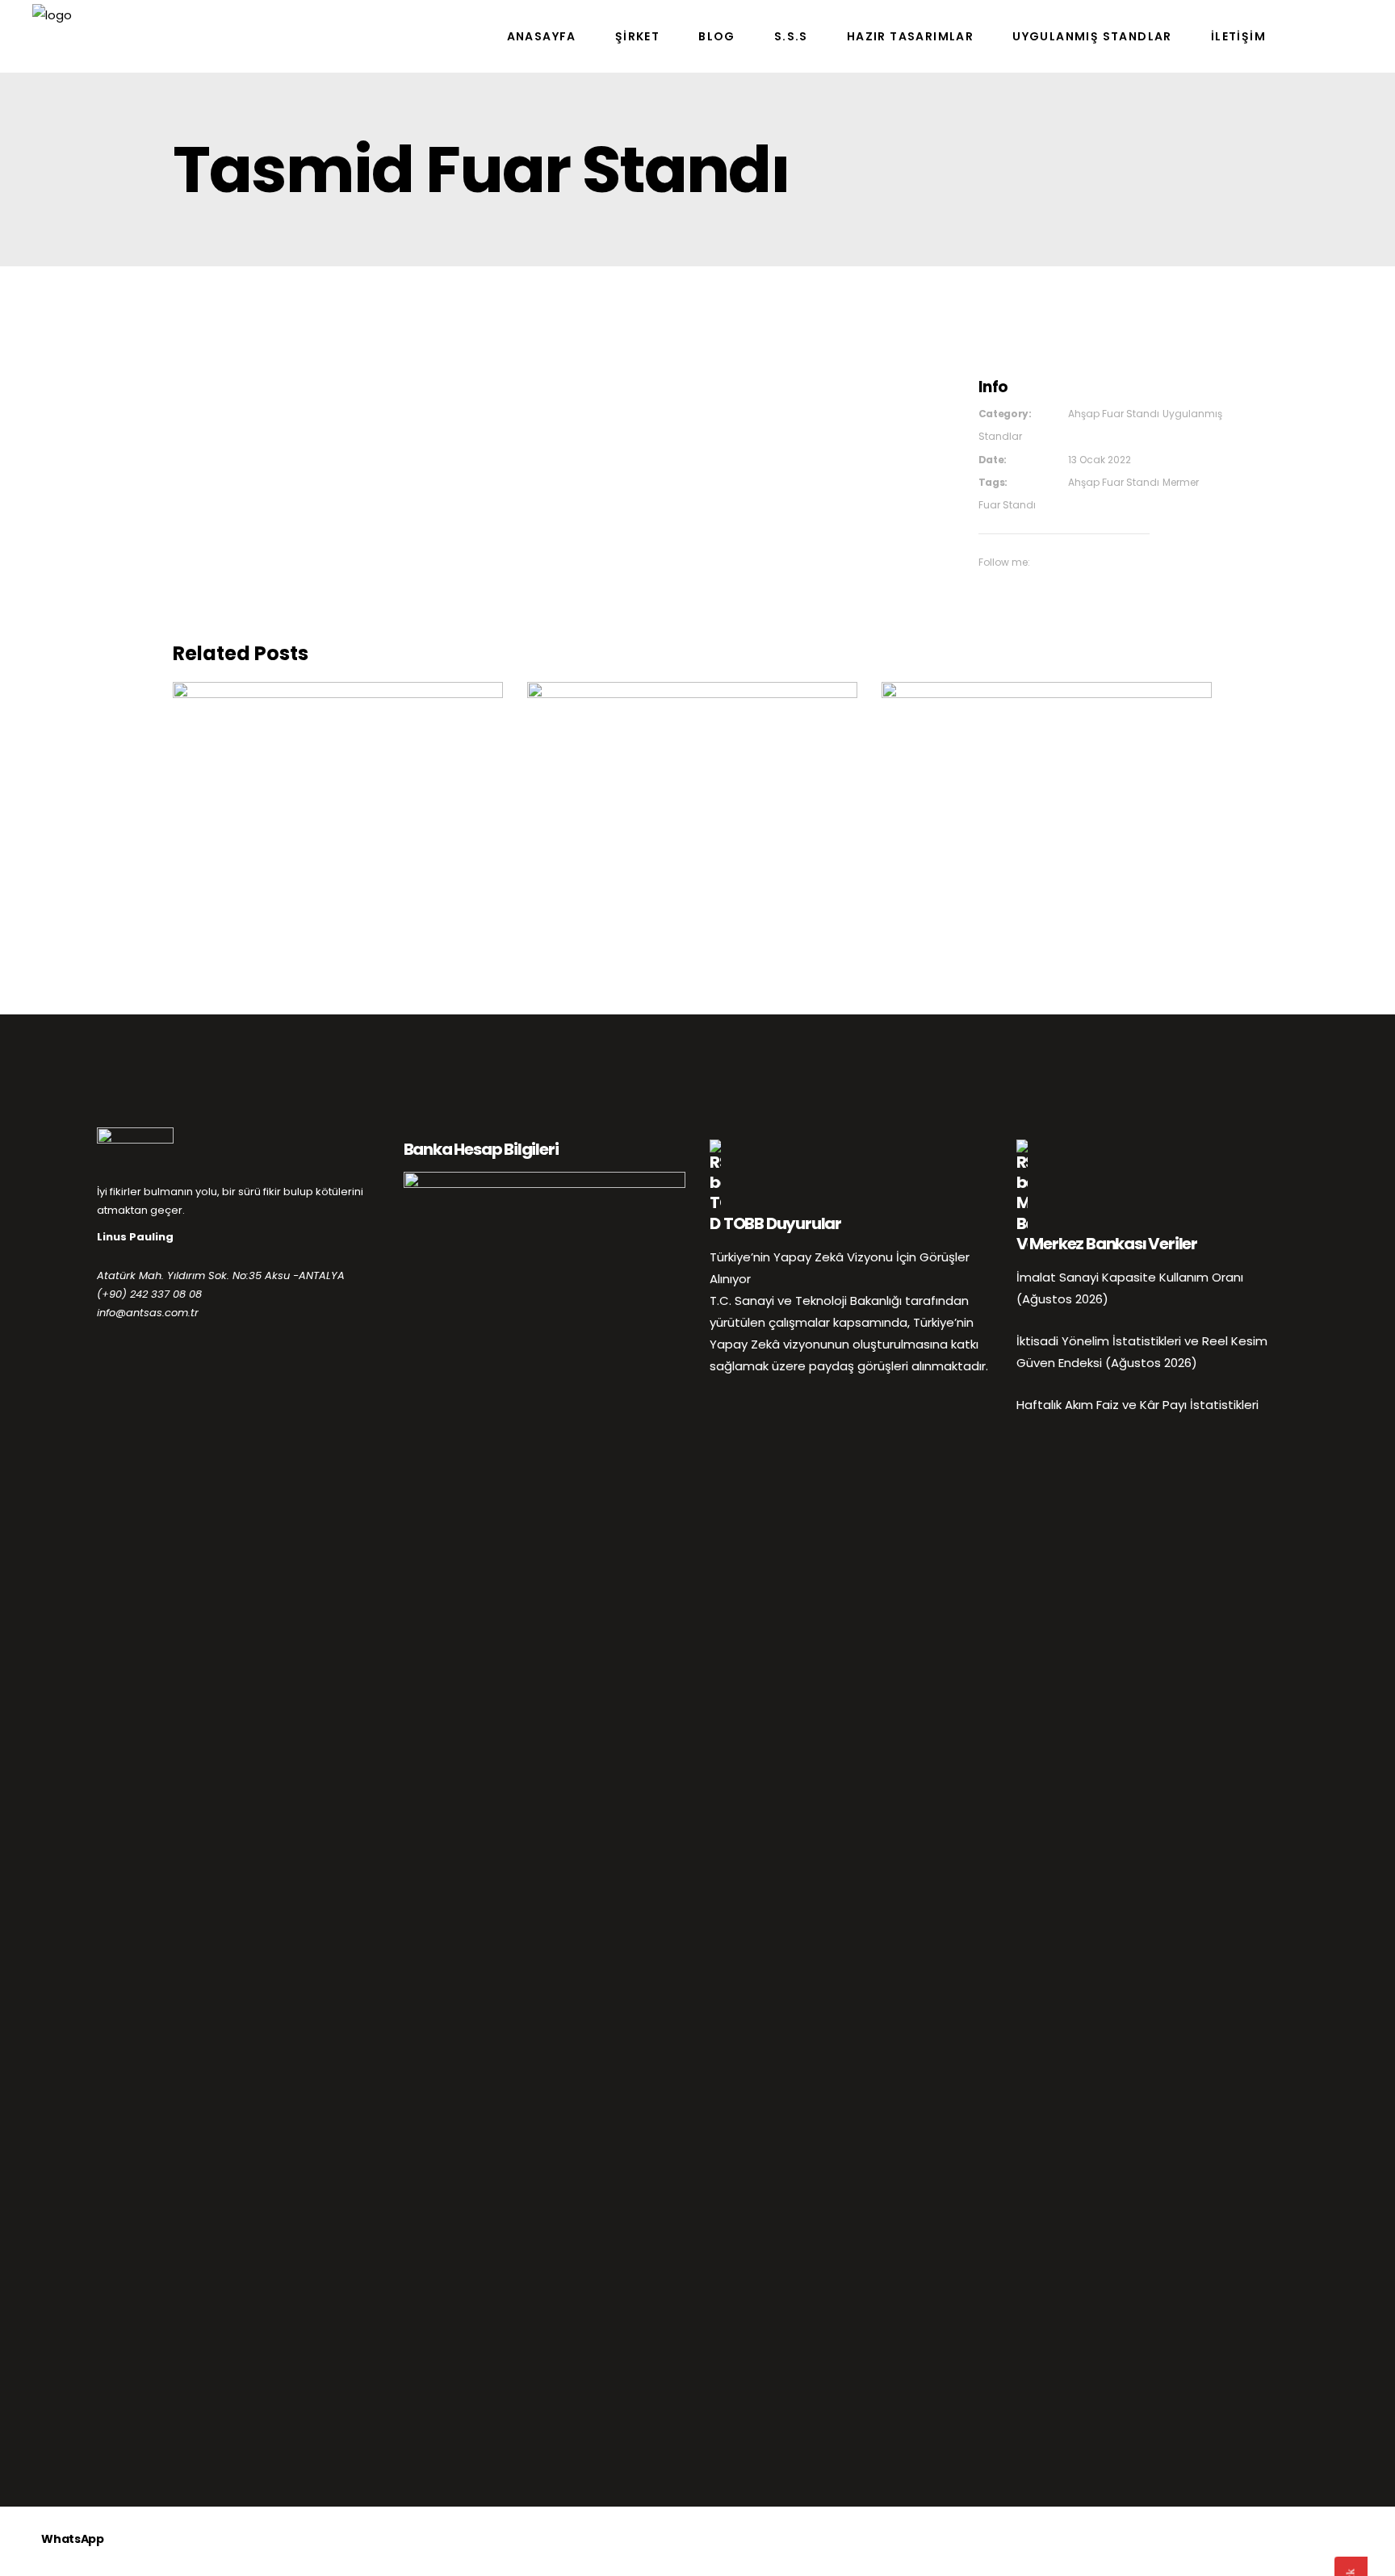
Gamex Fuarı (338, 767)
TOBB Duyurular (782, 1223)
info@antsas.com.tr (148, 1313)
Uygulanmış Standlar (393, 793)
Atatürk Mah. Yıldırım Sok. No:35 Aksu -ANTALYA (221, 1275)
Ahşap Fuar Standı (1114, 414)
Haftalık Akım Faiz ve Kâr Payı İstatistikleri (1137, 1405)
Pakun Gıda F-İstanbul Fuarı (692, 767)
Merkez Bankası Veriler (1113, 1244)
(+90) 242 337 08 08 (149, 1294)
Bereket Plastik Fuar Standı (1047, 767)
